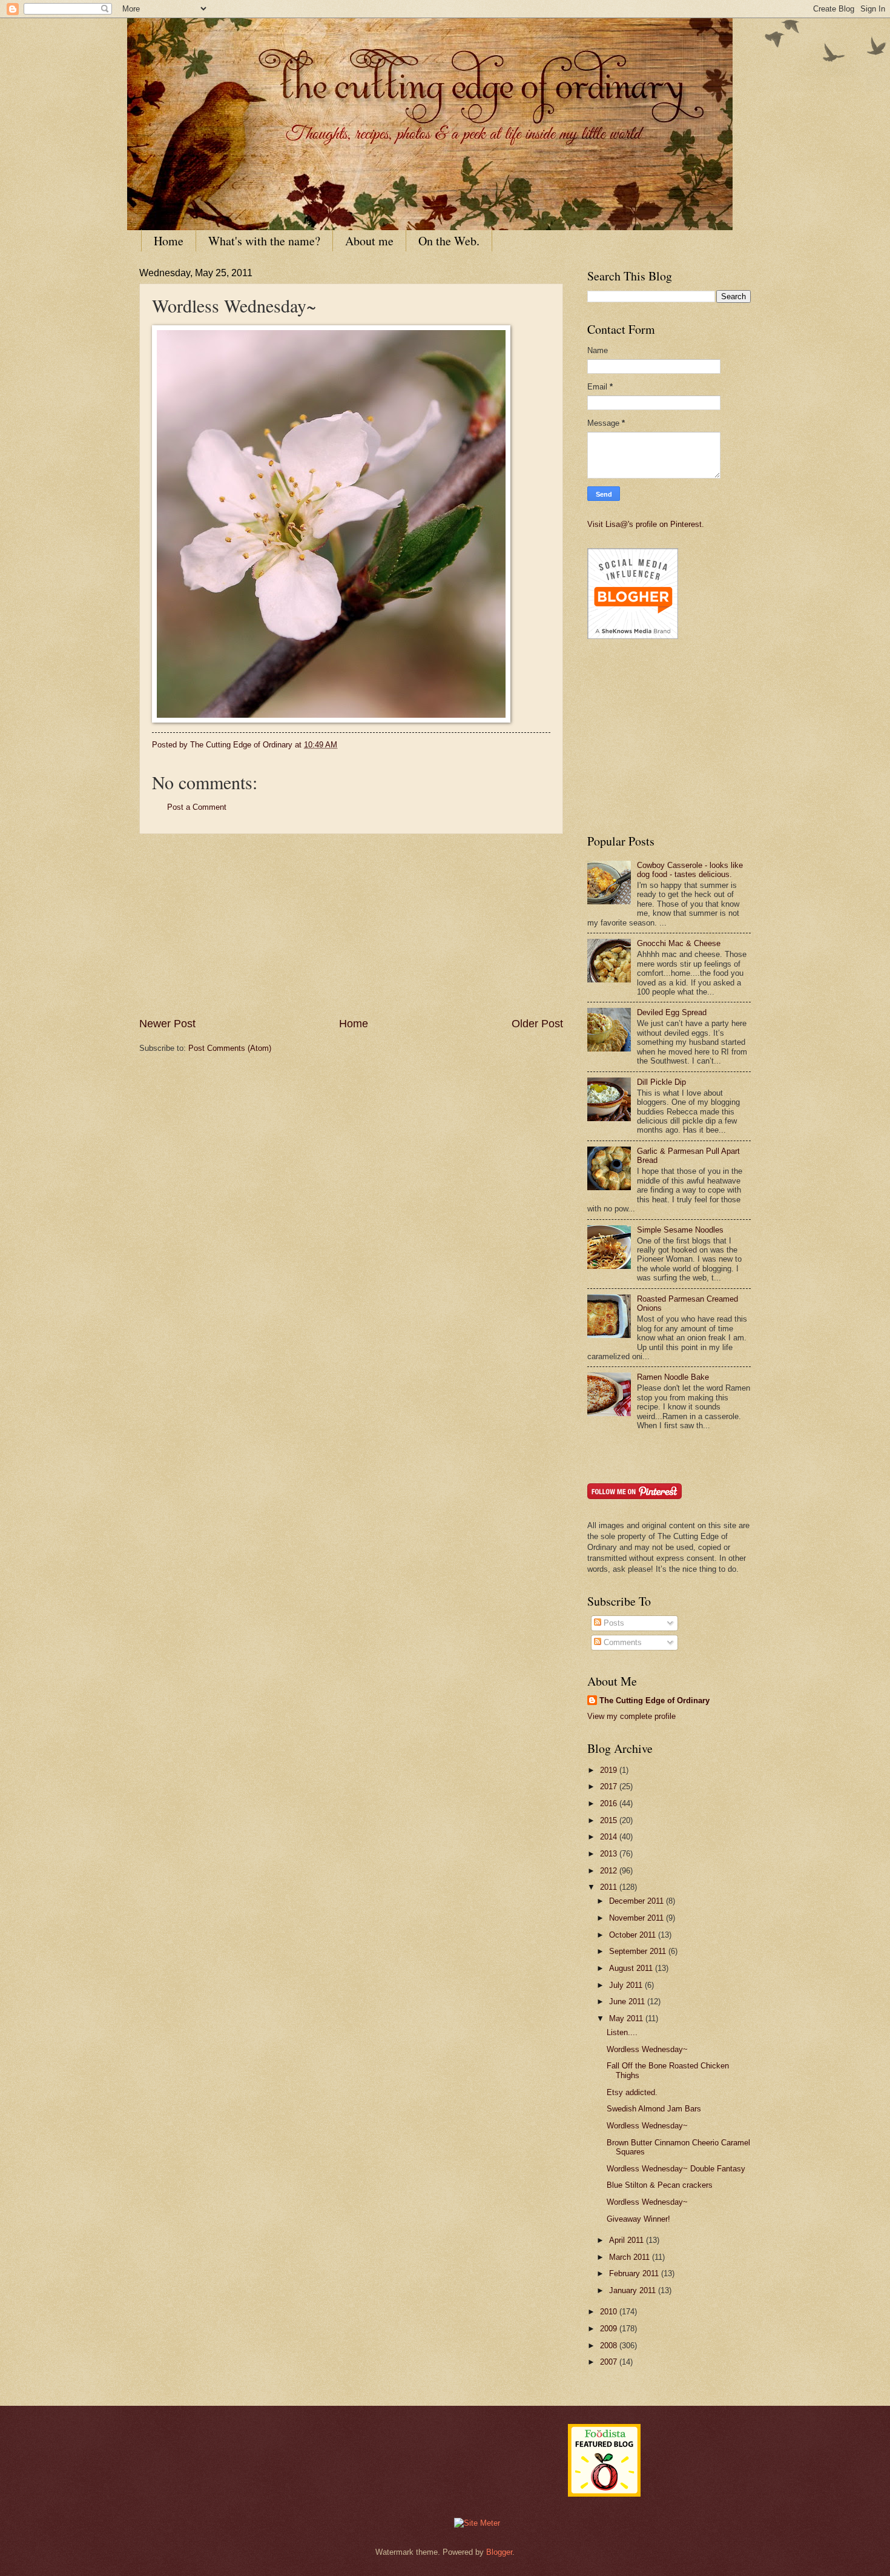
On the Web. (449, 241)
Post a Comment (197, 807)
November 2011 (638, 1918)
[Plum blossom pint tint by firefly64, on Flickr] (331, 720)
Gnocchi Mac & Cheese (679, 943)
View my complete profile (631, 1716)
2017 (610, 1786)
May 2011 (627, 2018)
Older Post (537, 1024)
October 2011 (634, 1935)
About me (369, 241)
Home (169, 241)
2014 (610, 1837)
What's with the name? (264, 241)
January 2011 (634, 2290)
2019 (610, 1770)
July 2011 (627, 1985)
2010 (610, 2312)
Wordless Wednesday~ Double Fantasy (676, 2169)
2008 (610, 2346)
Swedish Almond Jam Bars (654, 2109)
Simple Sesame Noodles (680, 1230)
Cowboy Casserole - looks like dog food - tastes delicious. (690, 870)
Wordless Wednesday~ (647, 2049)
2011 (610, 1887)
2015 (610, 1820)
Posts (613, 1623)
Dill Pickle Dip (661, 1082)
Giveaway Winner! (638, 2219)
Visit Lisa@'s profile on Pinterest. (646, 524)
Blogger (499, 2552)
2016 (610, 1803)
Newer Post (167, 1024)
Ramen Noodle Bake (673, 1377)
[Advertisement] (351, 925)
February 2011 (635, 2273)
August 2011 (632, 1968)
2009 (610, 2329)
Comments (621, 1642)
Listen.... (622, 2032)
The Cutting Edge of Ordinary (654, 1700)
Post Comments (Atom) (230, 1048)
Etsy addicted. (632, 2092)
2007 (610, 2362)
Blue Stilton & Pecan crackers (660, 2185)
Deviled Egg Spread (672, 1012)
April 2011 (628, 2240)
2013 (610, 1854)
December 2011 (638, 1901)
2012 (610, 1871)
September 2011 (639, 1951)
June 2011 (628, 2002)
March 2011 (631, 2257)
